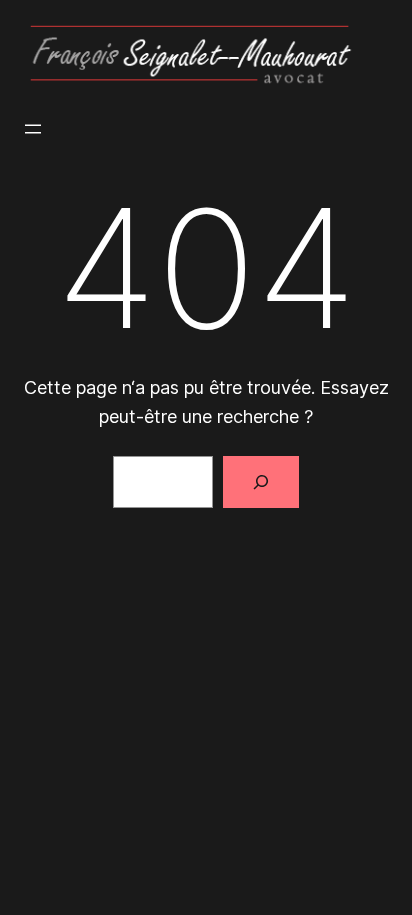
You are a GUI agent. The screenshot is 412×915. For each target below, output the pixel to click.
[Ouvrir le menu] (33, 129)
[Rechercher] (261, 482)
